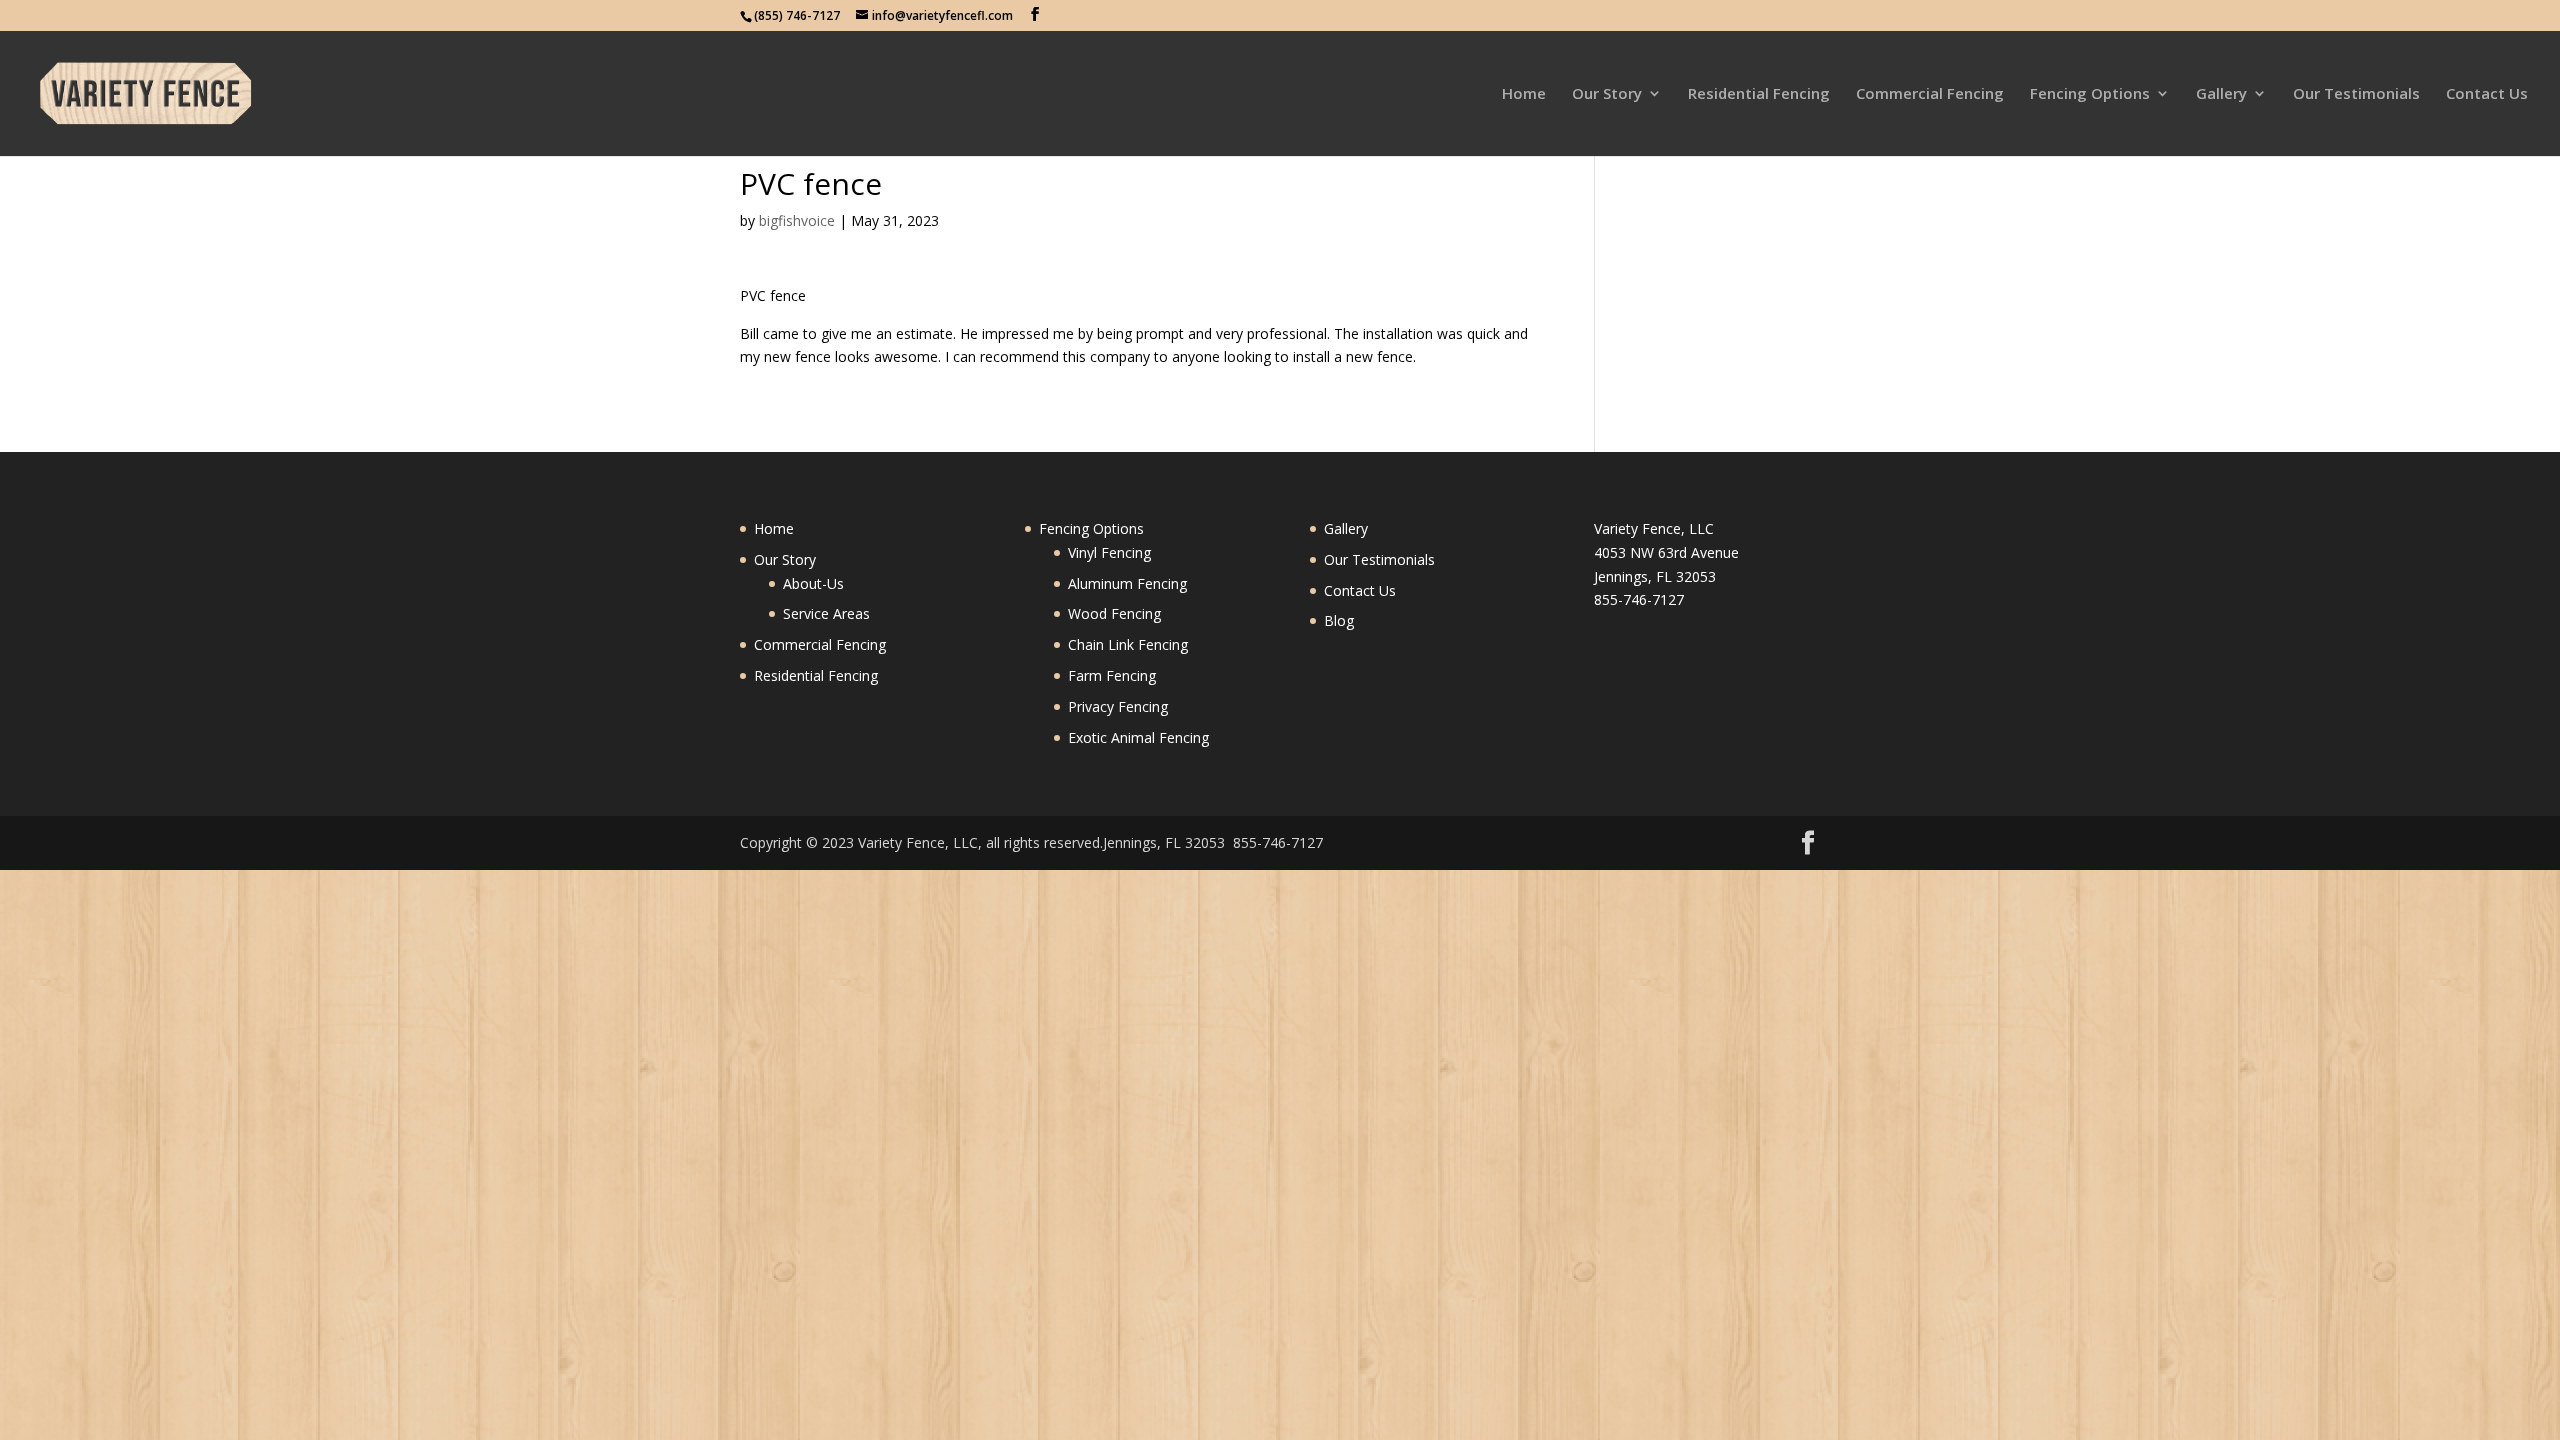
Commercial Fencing (1930, 94)
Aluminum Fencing (1127, 583)
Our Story (1607, 94)
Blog (1339, 620)
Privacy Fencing (1118, 706)
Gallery (2221, 94)
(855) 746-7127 (797, 15)
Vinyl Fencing (1109, 552)
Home (1524, 94)
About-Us (813, 583)
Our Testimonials (2356, 94)
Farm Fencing (1112, 675)
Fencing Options (2090, 94)
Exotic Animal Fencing (1138, 737)
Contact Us (2487, 94)
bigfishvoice (797, 220)
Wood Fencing (1114, 613)
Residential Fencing (1759, 94)
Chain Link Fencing (1128, 644)
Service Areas (826, 613)
